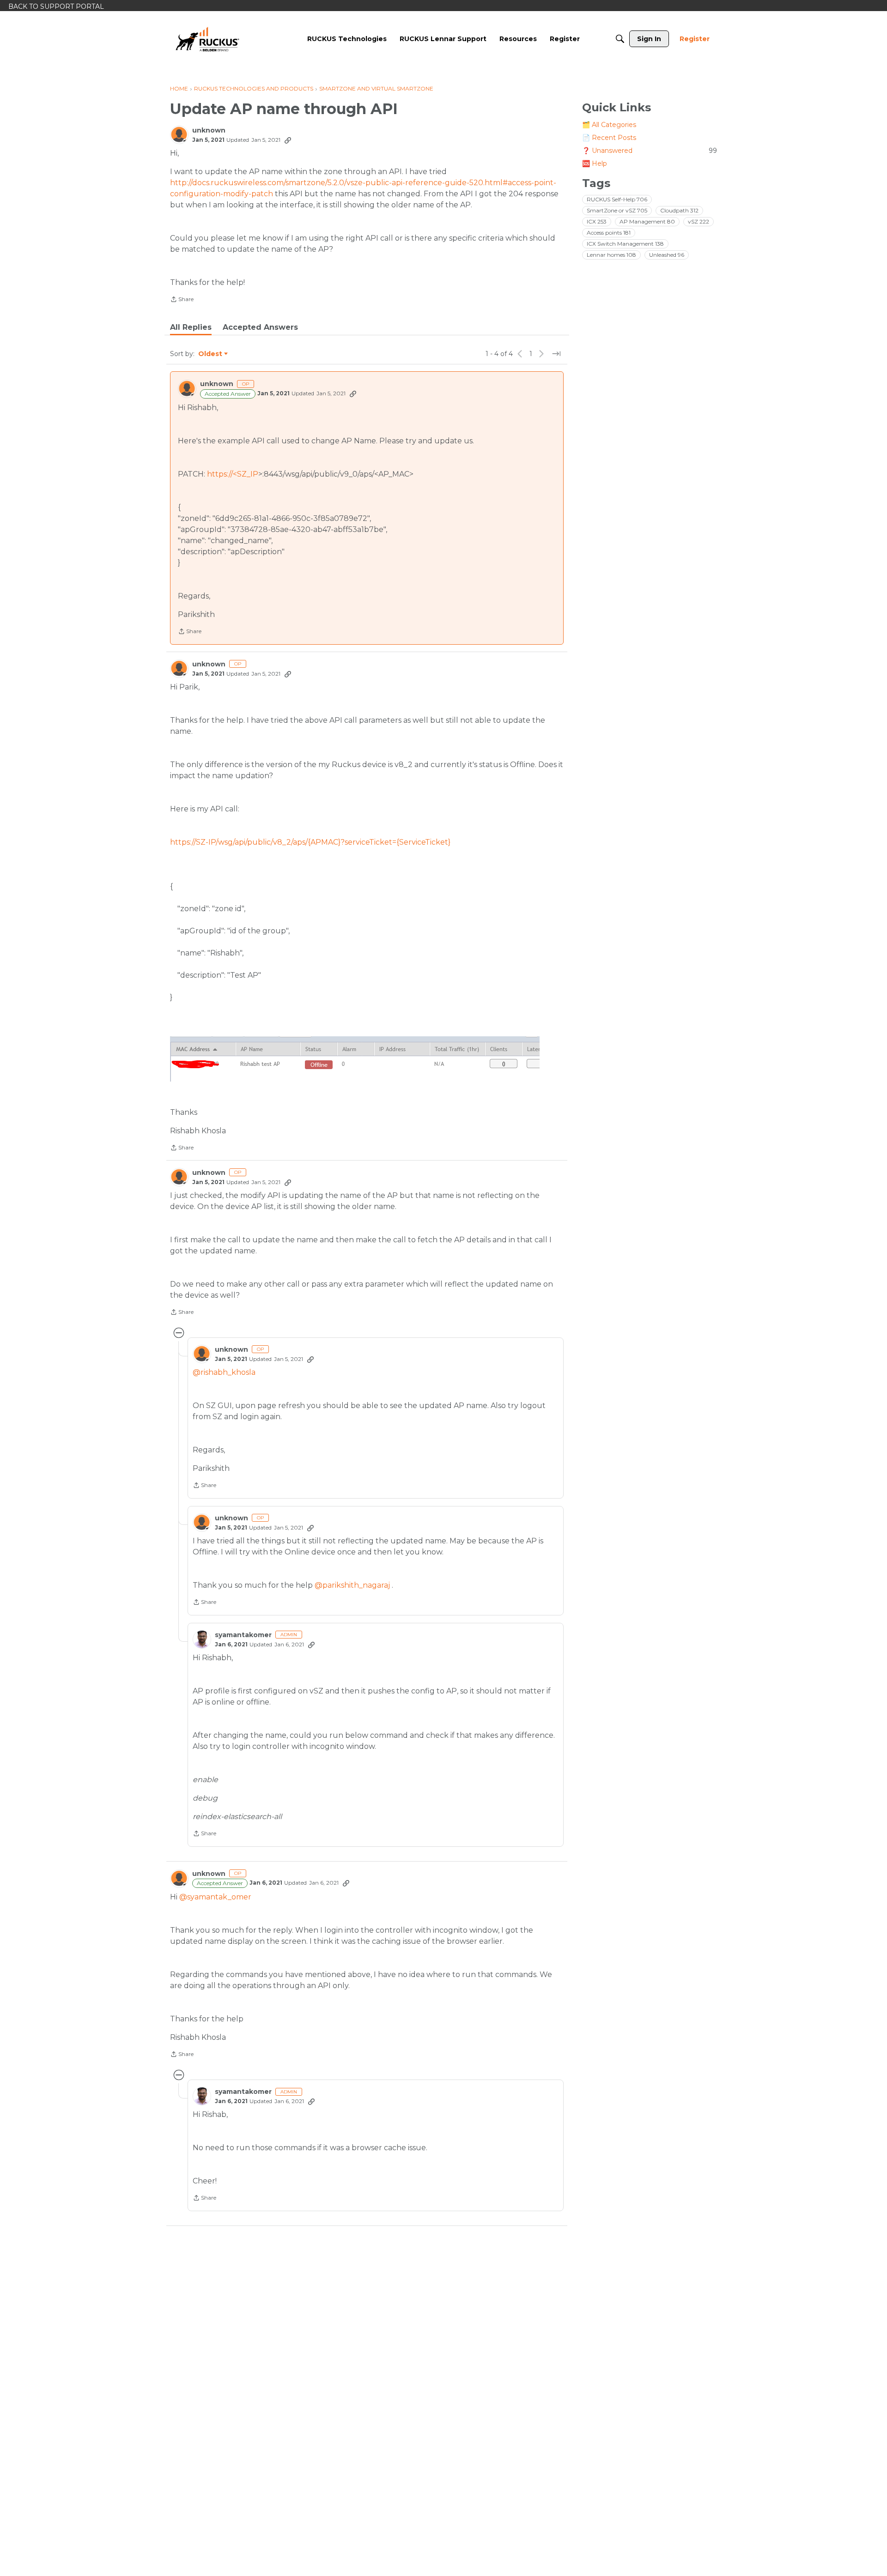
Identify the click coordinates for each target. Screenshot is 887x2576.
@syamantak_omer (215, 1897)
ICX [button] (597, 221)
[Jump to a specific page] (556, 354)
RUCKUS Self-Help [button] (617, 199)
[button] (355, 1059)
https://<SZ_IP (233, 474)
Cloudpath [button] (679, 210)
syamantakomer (243, 1635)
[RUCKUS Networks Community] (207, 39)
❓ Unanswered (650, 151)
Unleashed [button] (667, 255)
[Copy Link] (288, 140)
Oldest (211, 354)
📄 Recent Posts (609, 138)
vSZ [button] (699, 221)
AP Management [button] (647, 221)
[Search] (620, 39)
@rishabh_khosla (224, 1372)
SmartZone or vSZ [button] (617, 210)
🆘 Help (595, 163)
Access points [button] (609, 233)
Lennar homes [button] (611, 255)
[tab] (191, 327)
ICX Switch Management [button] (625, 244)
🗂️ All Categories (609, 125)
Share (182, 300)
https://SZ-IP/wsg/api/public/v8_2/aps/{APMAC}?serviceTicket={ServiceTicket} (310, 842)
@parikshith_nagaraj (352, 1585)
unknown (209, 130)
